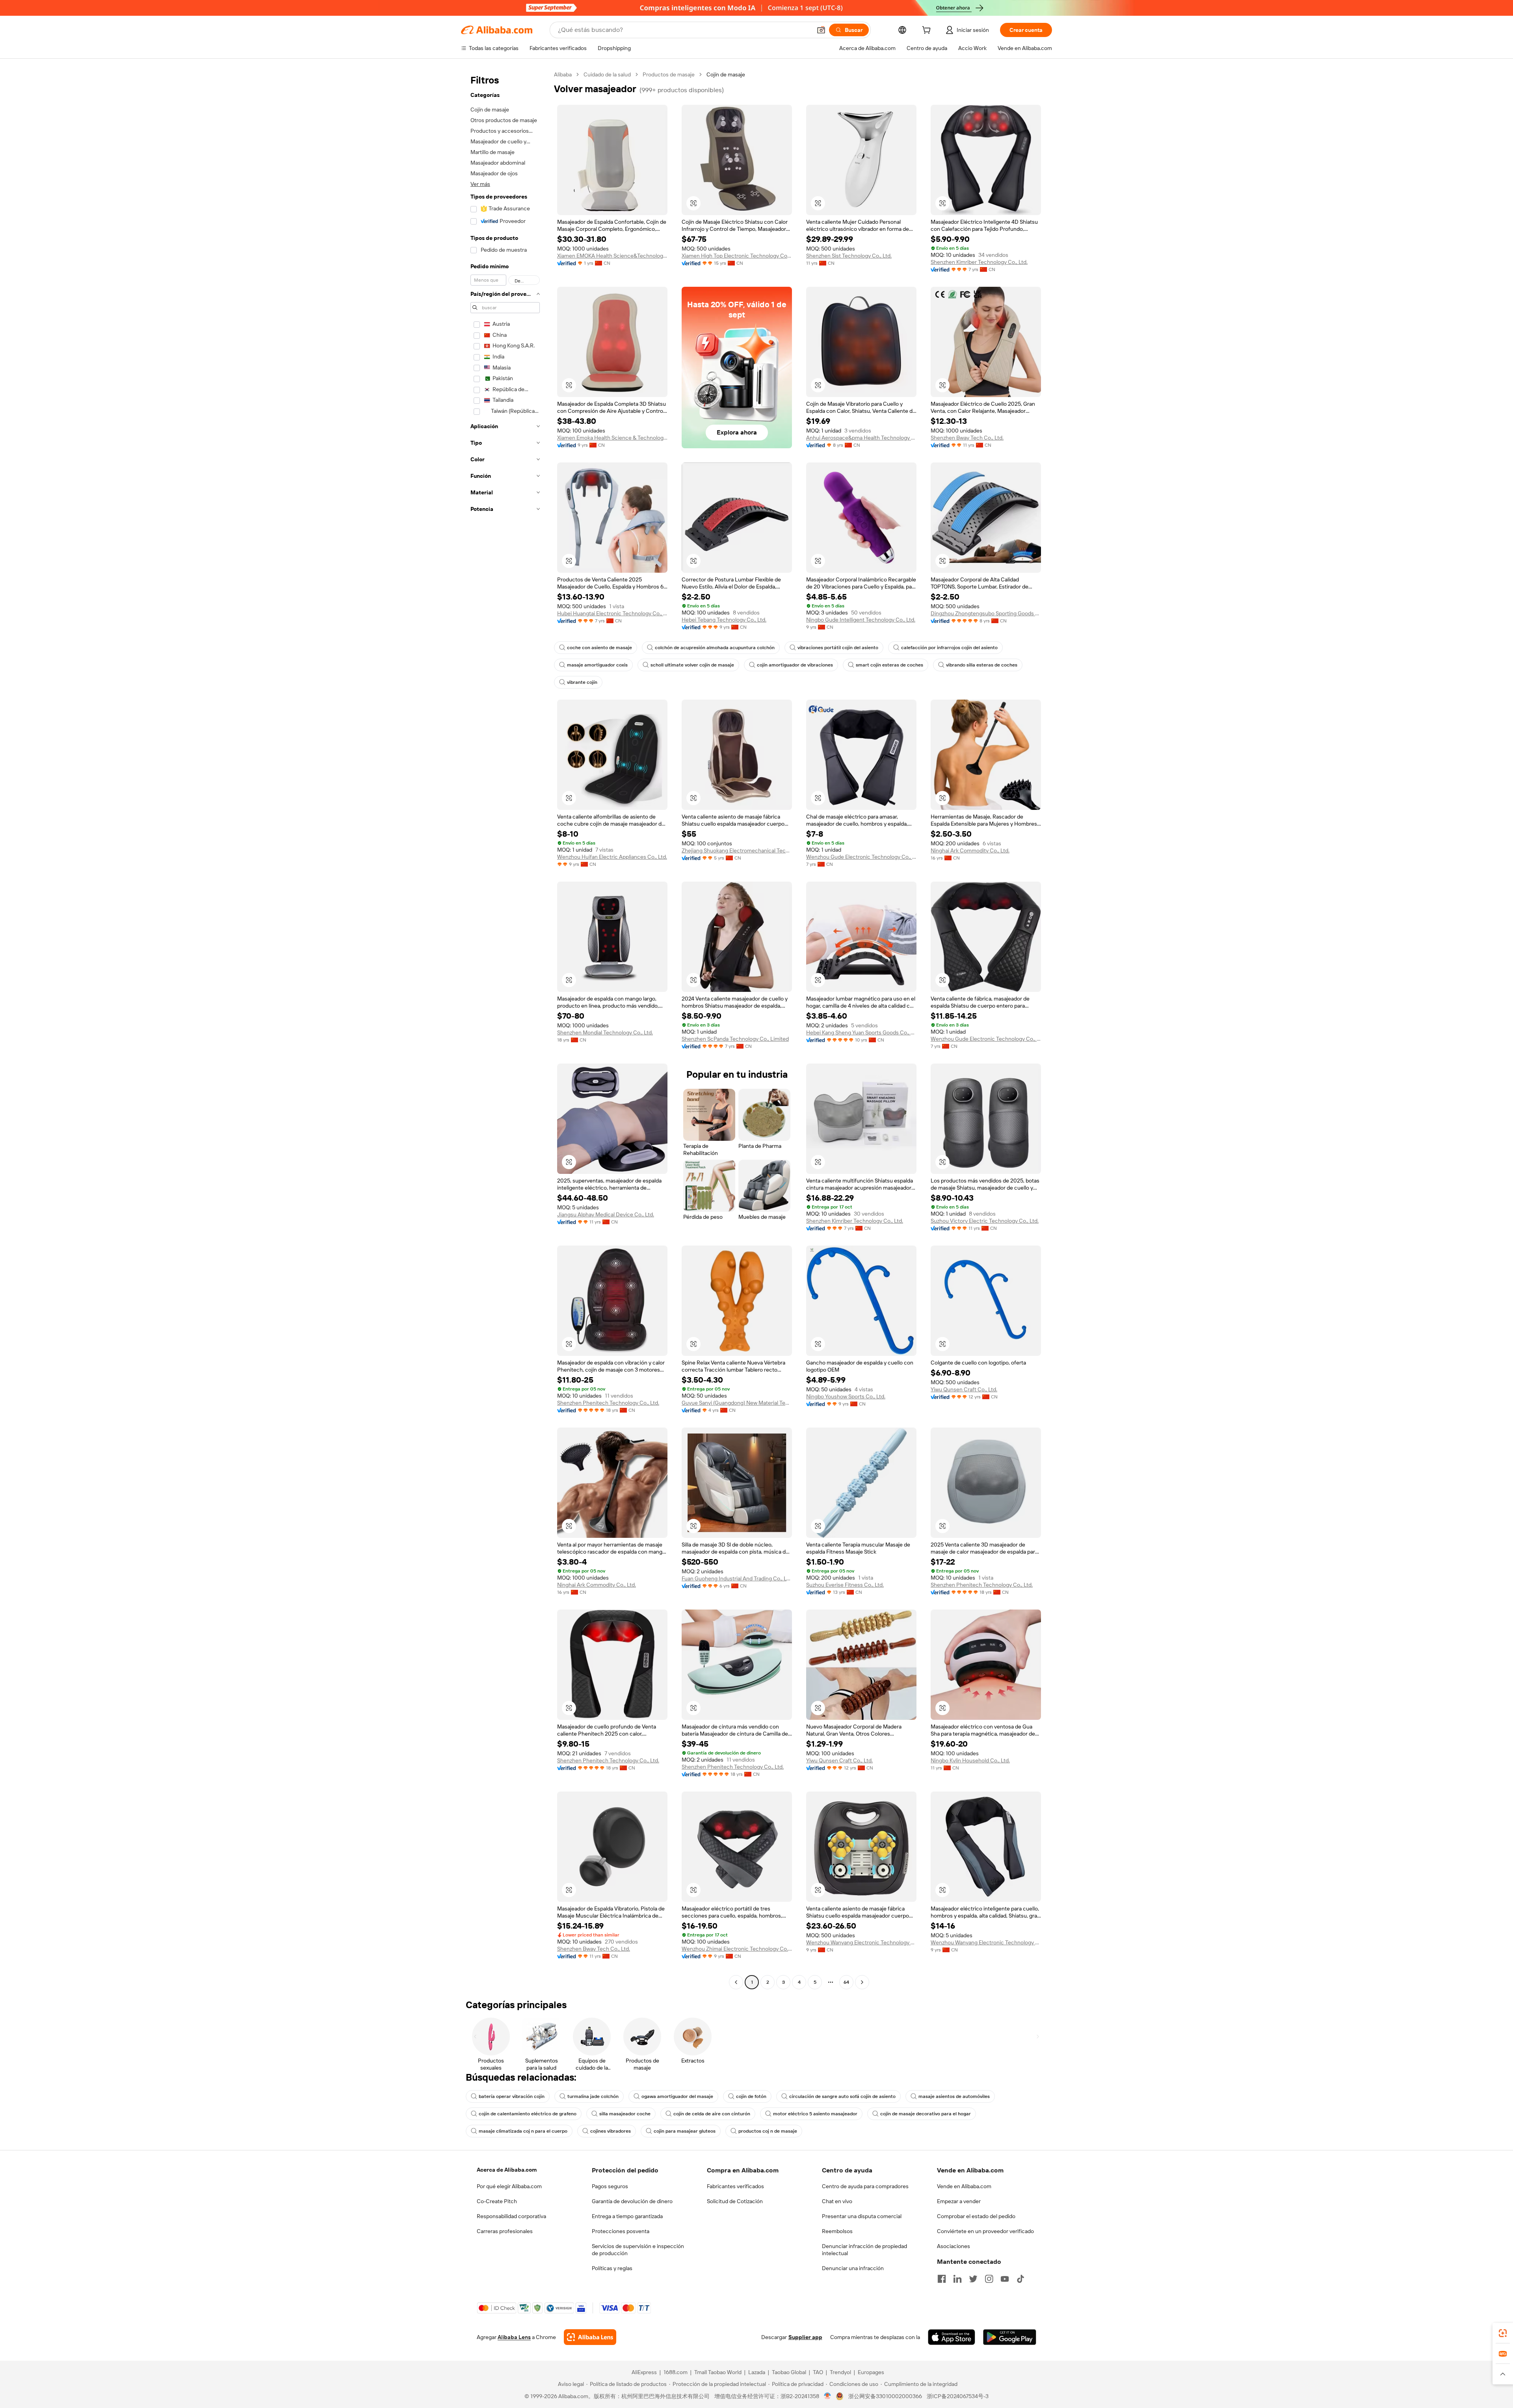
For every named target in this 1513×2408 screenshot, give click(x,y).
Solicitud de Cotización (735, 2201)
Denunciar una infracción (853, 2268)
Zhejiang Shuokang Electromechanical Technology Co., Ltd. (737, 850)
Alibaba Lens (514, 2337)
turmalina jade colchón (593, 2096)
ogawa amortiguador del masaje (677, 2096)
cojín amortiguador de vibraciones (795, 665)
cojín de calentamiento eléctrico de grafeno (528, 2114)
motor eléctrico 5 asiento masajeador (815, 2114)
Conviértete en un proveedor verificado (985, 2231)
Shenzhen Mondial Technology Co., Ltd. (605, 1032)
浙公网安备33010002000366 (885, 2396)
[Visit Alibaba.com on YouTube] (1005, 2279)
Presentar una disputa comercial (862, 2216)
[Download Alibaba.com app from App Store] (952, 2337)
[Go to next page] (862, 1982)
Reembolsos (837, 2231)
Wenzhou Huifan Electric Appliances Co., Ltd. (612, 857)
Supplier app (805, 2337)
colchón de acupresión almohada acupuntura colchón (715, 648)
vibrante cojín (582, 682)
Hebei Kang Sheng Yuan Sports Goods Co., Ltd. (861, 1032)
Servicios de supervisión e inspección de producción (638, 2250)
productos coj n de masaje (768, 2131)
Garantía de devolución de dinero (632, 2201)
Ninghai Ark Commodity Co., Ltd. (970, 850)
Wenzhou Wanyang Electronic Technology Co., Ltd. (861, 1942)
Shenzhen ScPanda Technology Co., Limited (735, 1039)
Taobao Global (789, 2372)
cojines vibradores (611, 2131)
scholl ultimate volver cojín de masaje (692, 665)
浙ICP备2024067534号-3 (958, 2396)
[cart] (928, 31)
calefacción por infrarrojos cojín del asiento (949, 648)
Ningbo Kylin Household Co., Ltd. (970, 1760)
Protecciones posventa (621, 2231)
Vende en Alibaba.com (964, 2186)
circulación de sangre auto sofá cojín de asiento (842, 2096)
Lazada (757, 2372)
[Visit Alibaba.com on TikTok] (1020, 2279)
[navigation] (505, 1029)
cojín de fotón (751, 2096)
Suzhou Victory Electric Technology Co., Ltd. (985, 1221)
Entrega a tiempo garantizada (627, 2216)
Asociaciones (954, 2246)
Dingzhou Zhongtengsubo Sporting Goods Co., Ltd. (986, 613)
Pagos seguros (610, 2186)
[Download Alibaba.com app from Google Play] (1010, 2337)
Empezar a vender (959, 2201)
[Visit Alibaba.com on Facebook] (942, 2279)
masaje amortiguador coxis (597, 665)
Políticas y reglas (612, 2268)
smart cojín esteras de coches (889, 665)
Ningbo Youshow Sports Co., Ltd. (846, 1396)
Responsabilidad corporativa (511, 2216)
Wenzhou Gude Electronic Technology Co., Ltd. (861, 857)
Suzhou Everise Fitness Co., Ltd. (845, 1585)
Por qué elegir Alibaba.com (509, 2186)
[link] (1503, 2333)
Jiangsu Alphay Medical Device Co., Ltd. (606, 1214)
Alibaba (563, 74)
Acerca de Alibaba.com (507, 2170)
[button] (821, 30)
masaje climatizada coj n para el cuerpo (523, 2131)
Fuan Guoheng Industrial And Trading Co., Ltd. (737, 1578)
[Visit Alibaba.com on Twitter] (973, 2279)
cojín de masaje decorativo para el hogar (926, 2114)
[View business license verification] (828, 2396)
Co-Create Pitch (497, 2201)
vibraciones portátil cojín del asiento (838, 648)
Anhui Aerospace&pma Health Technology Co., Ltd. (861, 438)
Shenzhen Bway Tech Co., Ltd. (967, 438)
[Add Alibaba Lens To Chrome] (590, 2337)
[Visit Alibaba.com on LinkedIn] (957, 2279)
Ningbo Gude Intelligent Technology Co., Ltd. (861, 620)
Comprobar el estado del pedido (976, 2216)
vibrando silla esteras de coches (982, 665)
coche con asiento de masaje (599, 648)
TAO (818, 2372)
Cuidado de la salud (607, 74)
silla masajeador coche (625, 2114)
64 (846, 1982)
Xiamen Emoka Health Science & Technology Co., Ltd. (612, 438)
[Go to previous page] (736, 1982)
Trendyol (840, 2372)
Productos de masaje (669, 74)
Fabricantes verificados (735, 2186)
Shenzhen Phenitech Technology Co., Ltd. (608, 1403)
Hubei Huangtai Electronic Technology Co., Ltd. (612, 613)
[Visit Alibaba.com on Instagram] (989, 2279)
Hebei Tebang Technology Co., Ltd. (724, 620)
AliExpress (644, 2372)
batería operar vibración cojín (512, 2096)
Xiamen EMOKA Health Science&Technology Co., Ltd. (612, 256)
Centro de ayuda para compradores (865, 2186)
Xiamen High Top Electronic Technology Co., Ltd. (737, 256)
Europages (871, 2372)
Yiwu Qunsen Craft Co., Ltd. (964, 1389)
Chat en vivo (837, 2201)
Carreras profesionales (505, 2231)
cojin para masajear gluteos (685, 2131)
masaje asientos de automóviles (954, 2096)
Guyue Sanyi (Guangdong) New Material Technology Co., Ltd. (737, 1403)
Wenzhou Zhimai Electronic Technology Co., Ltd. (737, 1949)
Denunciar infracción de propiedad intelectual (864, 2250)
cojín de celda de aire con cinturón (712, 2114)
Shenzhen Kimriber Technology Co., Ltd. (979, 262)
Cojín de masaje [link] (726, 74)
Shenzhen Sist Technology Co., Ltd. (849, 256)
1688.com (676, 2372)
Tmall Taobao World (718, 2372)
